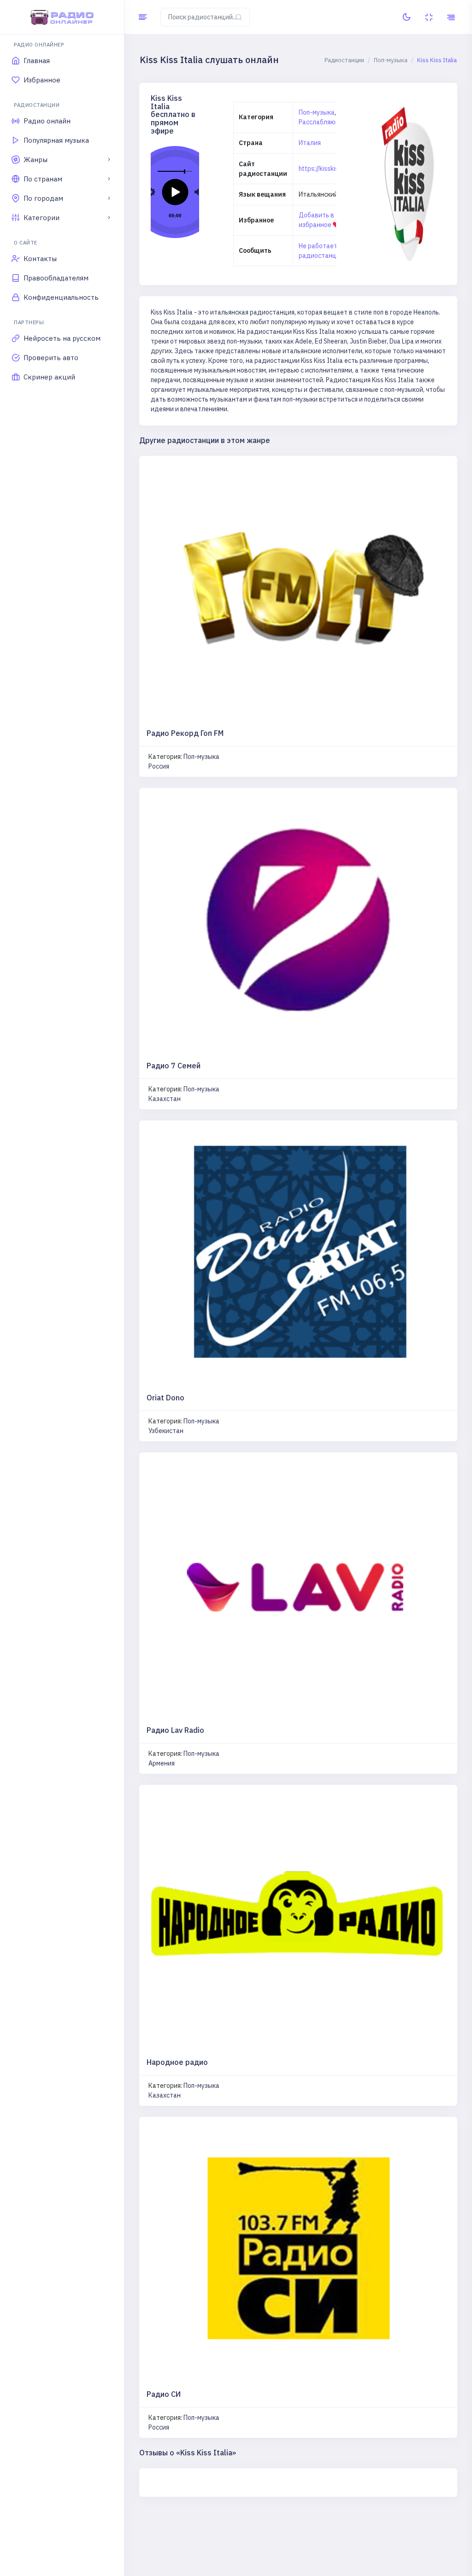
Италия (310, 143)
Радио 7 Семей (174, 1066)
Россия (159, 766)
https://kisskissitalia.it (330, 169)
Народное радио (177, 2062)
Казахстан (165, 1099)
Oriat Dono (165, 1398)
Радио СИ (164, 2394)
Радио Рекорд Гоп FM (185, 733)
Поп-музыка (317, 112)
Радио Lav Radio (175, 1730)
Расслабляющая (323, 122)
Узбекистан (166, 1431)
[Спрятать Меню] (143, 17)
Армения (162, 1763)
